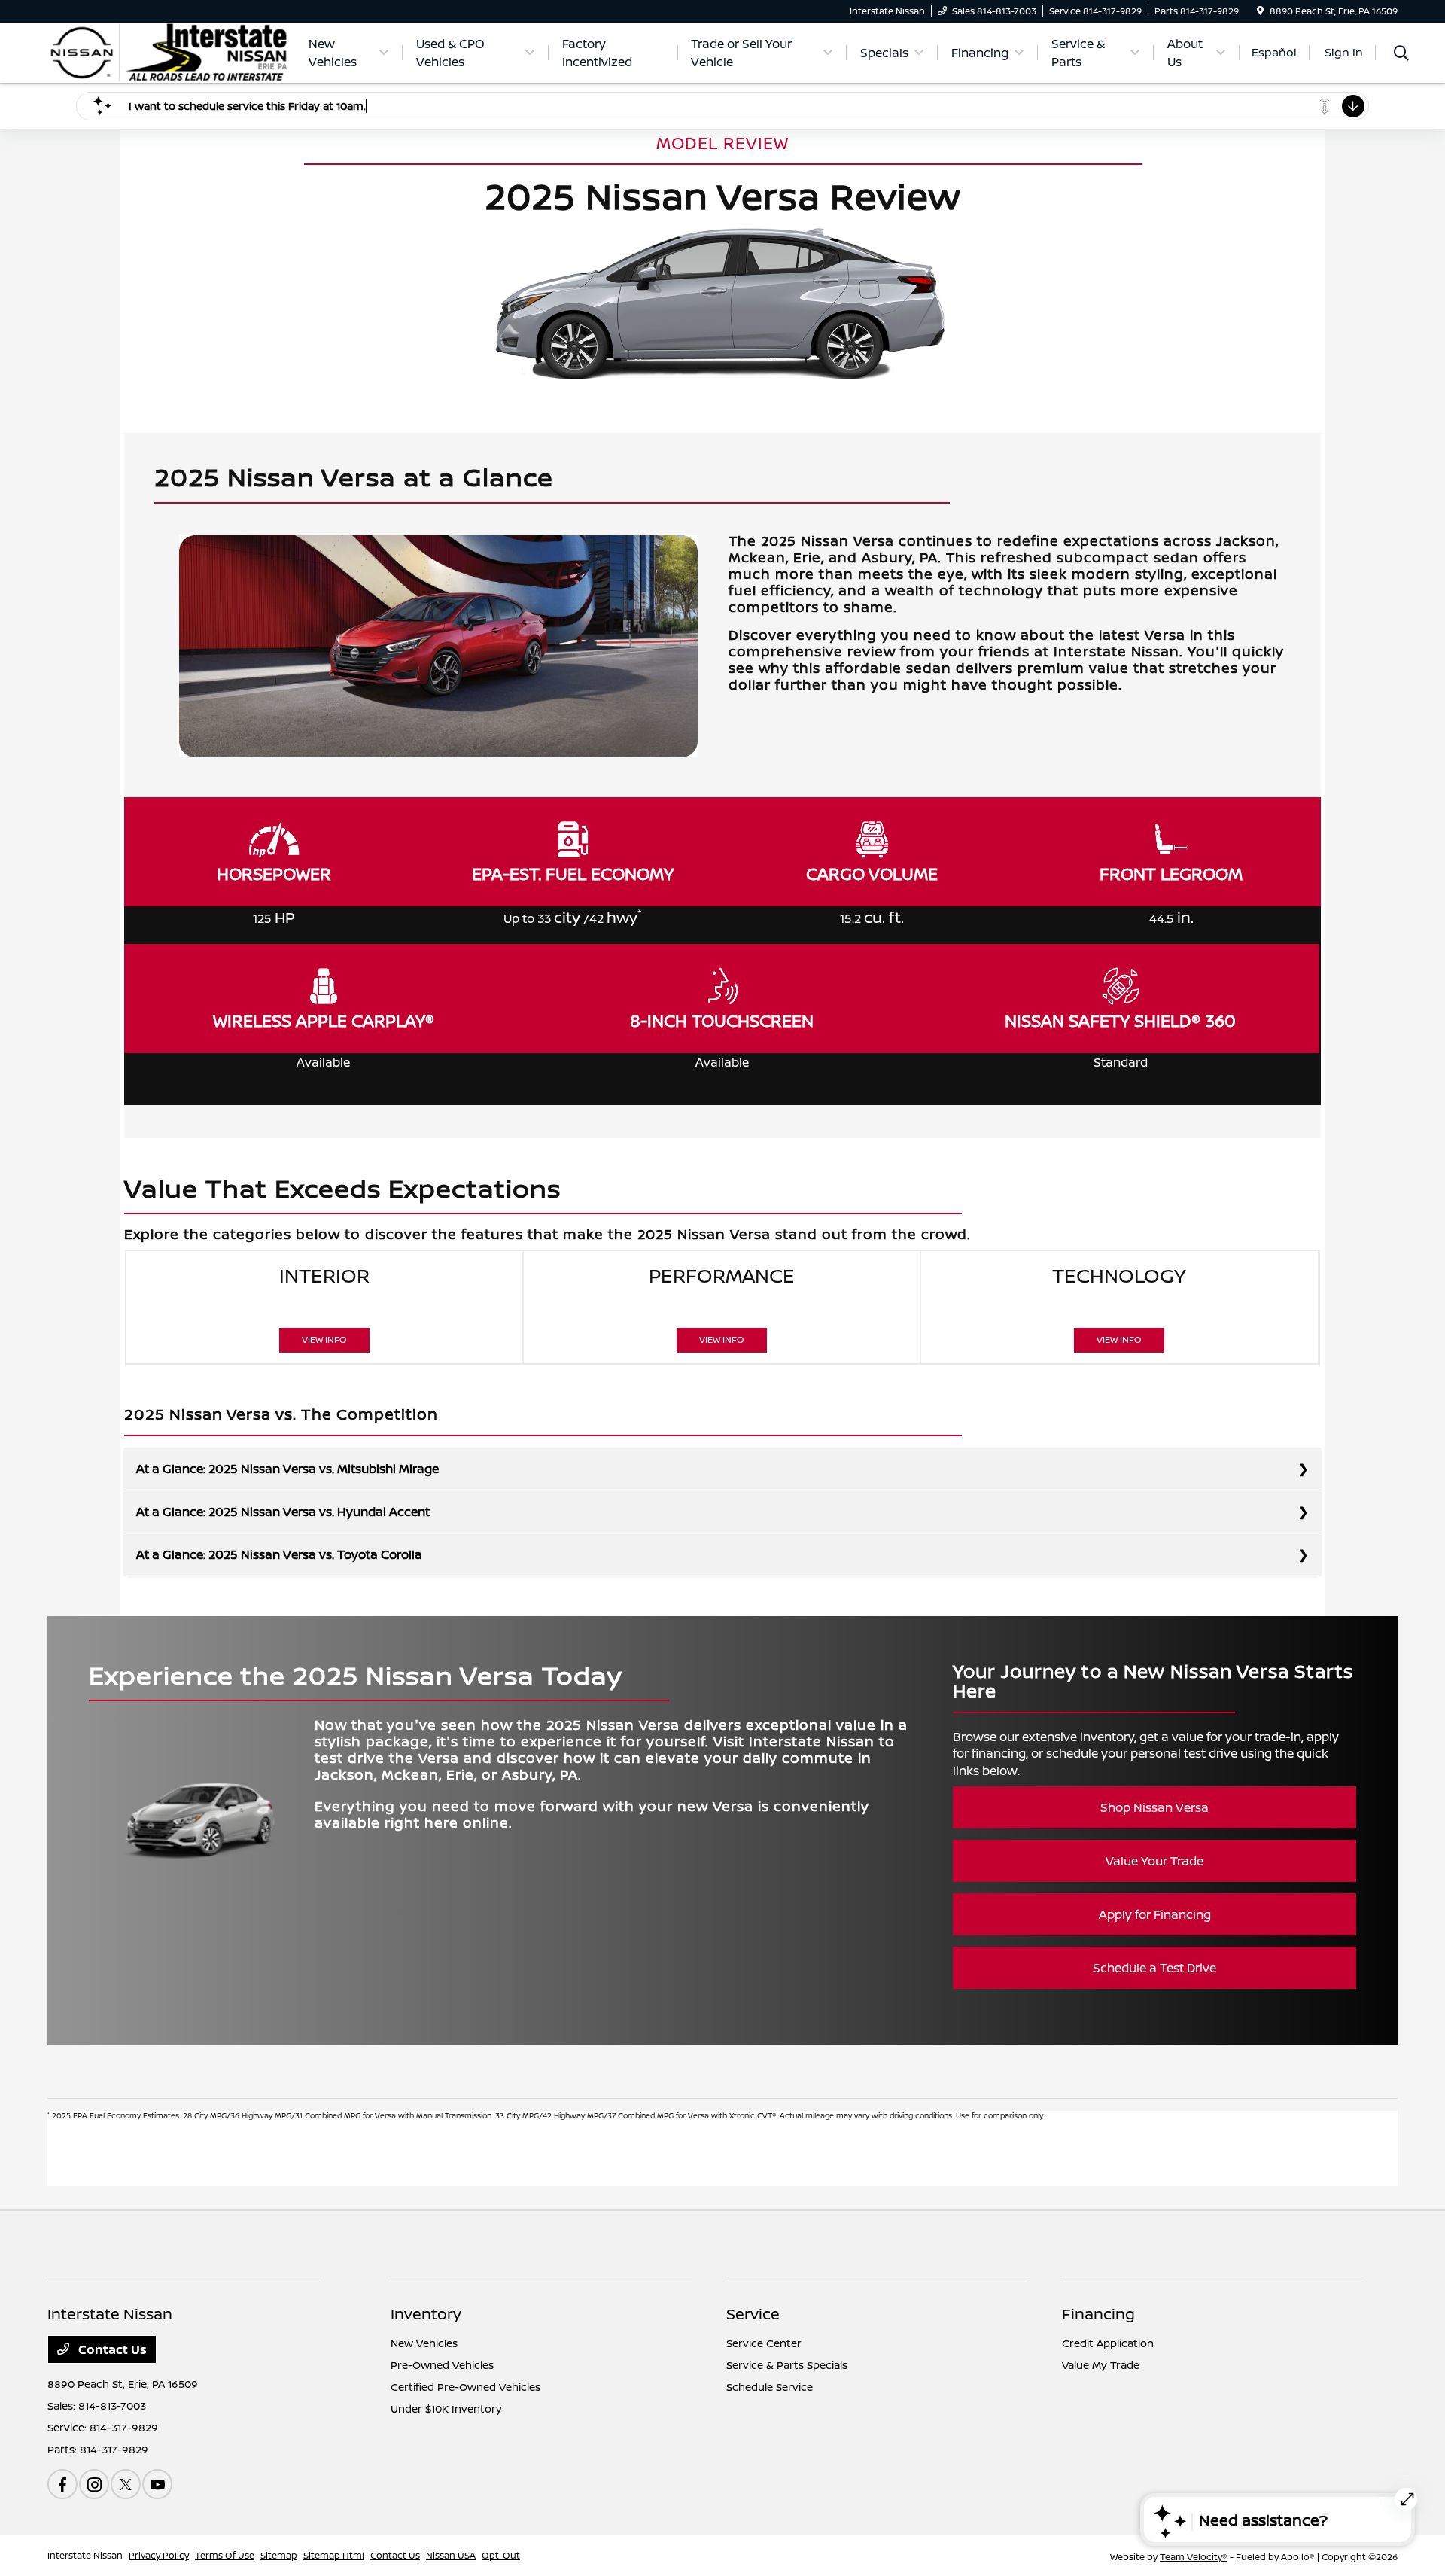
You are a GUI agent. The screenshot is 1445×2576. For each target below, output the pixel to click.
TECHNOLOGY (1119, 1304)
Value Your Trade (1154, 1861)
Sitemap (279, 2555)
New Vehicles (424, 2343)
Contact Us (111, 2349)
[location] (1260, 11)
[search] (1401, 55)
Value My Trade (1101, 2365)
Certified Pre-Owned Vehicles (465, 2387)
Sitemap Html (334, 2555)
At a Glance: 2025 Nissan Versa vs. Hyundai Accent (283, 1512)
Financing (1098, 2314)
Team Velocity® (1194, 2557)
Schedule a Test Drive (1154, 1968)
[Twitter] (126, 2484)
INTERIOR (324, 1304)
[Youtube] (157, 2484)
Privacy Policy (159, 2555)
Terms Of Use (225, 2555)
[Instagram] (94, 2484)
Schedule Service (770, 2387)
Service (753, 2314)
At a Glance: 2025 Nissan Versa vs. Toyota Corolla (279, 1554)
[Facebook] (62, 2484)
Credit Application (1108, 2343)
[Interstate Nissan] (169, 51)
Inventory (426, 2314)
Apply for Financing (1155, 1914)
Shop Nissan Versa (1154, 1807)
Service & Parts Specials (787, 2365)
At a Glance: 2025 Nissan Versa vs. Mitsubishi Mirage (287, 1469)
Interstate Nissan (85, 2555)
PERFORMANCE (722, 1304)
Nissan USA (451, 2555)
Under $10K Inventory (446, 2409)
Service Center (764, 2343)
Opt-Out (501, 2555)
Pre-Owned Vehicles (442, 2365)
